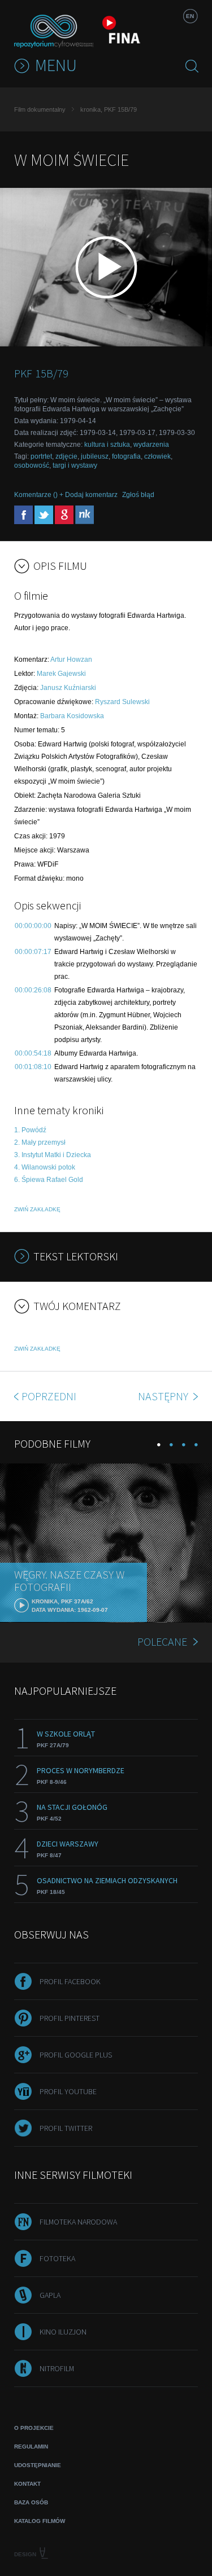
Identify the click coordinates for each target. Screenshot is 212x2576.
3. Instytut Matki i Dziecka (53, 1155)
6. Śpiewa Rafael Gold (49, 1180)
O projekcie (34, 2428)
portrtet (41, 456)
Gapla (50, 2295)
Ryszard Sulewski (122, 702)
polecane (162, 1641)
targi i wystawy (75, 465)
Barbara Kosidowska (72, 716)
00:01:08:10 (33, 1067)
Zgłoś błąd (138, 495)
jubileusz (95, 456)
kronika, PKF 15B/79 (109, 109)
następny (164, 1396)
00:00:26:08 (33, 990)
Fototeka (57, 2258)
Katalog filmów (40, 2521)
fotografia (126, 456)
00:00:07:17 (33, 952)
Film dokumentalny (40, 109)
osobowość (32, 465)
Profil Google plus (76, 2055)
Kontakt (27, 2484)
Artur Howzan (71, 660)
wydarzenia (151, 445)
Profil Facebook (70, 1981)
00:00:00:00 (33, 926)
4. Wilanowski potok (45, 1167)
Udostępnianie (38, 2465)
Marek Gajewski (61, 674)
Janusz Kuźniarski (68, 688)
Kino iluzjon (63, 2332)
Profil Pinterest (70, 2018)
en (190, 16)
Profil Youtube (68, 2091)
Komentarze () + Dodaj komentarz (66, 495)
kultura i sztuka (107, 445)
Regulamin (31, 2447)
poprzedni (49, 1396)
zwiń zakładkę (37, 1209)
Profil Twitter (66, 2128)
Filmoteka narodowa (78, 2222)
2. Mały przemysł (40, 1142)
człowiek (157, 456)
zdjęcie (66, 456)
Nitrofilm (57, 2368)
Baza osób (31, 2502)
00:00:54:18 (33, 1053)
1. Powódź (30, 1130)
